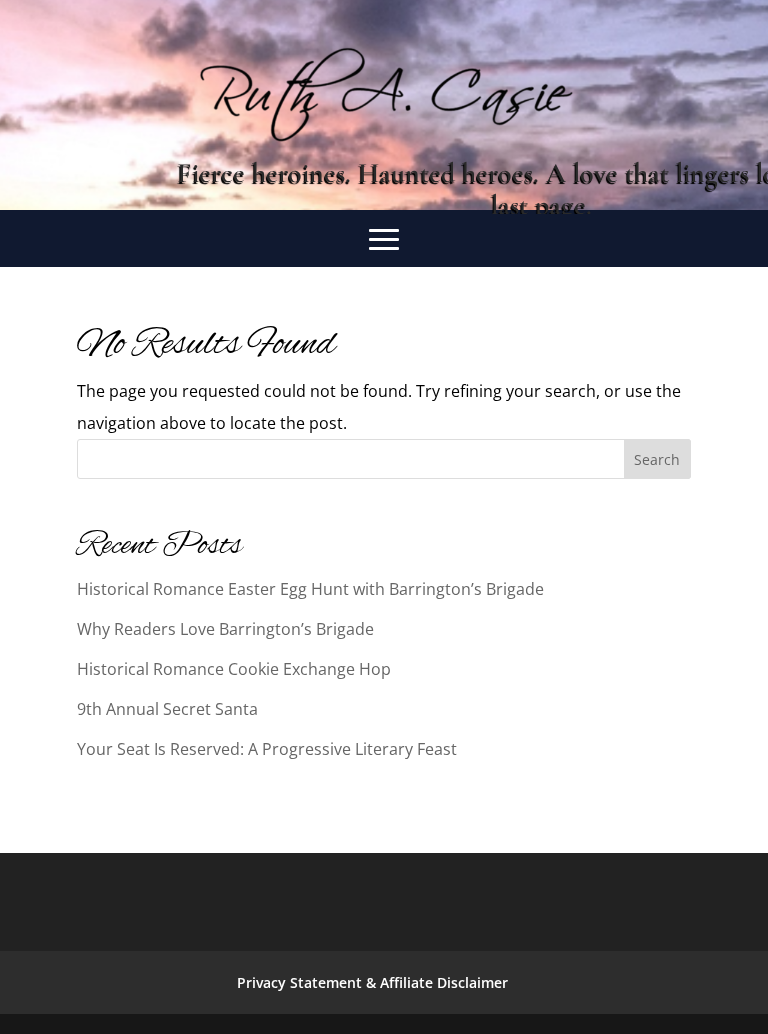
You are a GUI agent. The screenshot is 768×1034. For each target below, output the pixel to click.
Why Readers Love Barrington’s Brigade (225, 629)
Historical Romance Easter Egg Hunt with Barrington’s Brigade (310, 589)
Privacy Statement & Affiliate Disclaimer (372, 982)
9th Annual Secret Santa (167, 709)
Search (657, 459)
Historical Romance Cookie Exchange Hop (234, 669)
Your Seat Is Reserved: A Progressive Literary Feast (267, 749)
